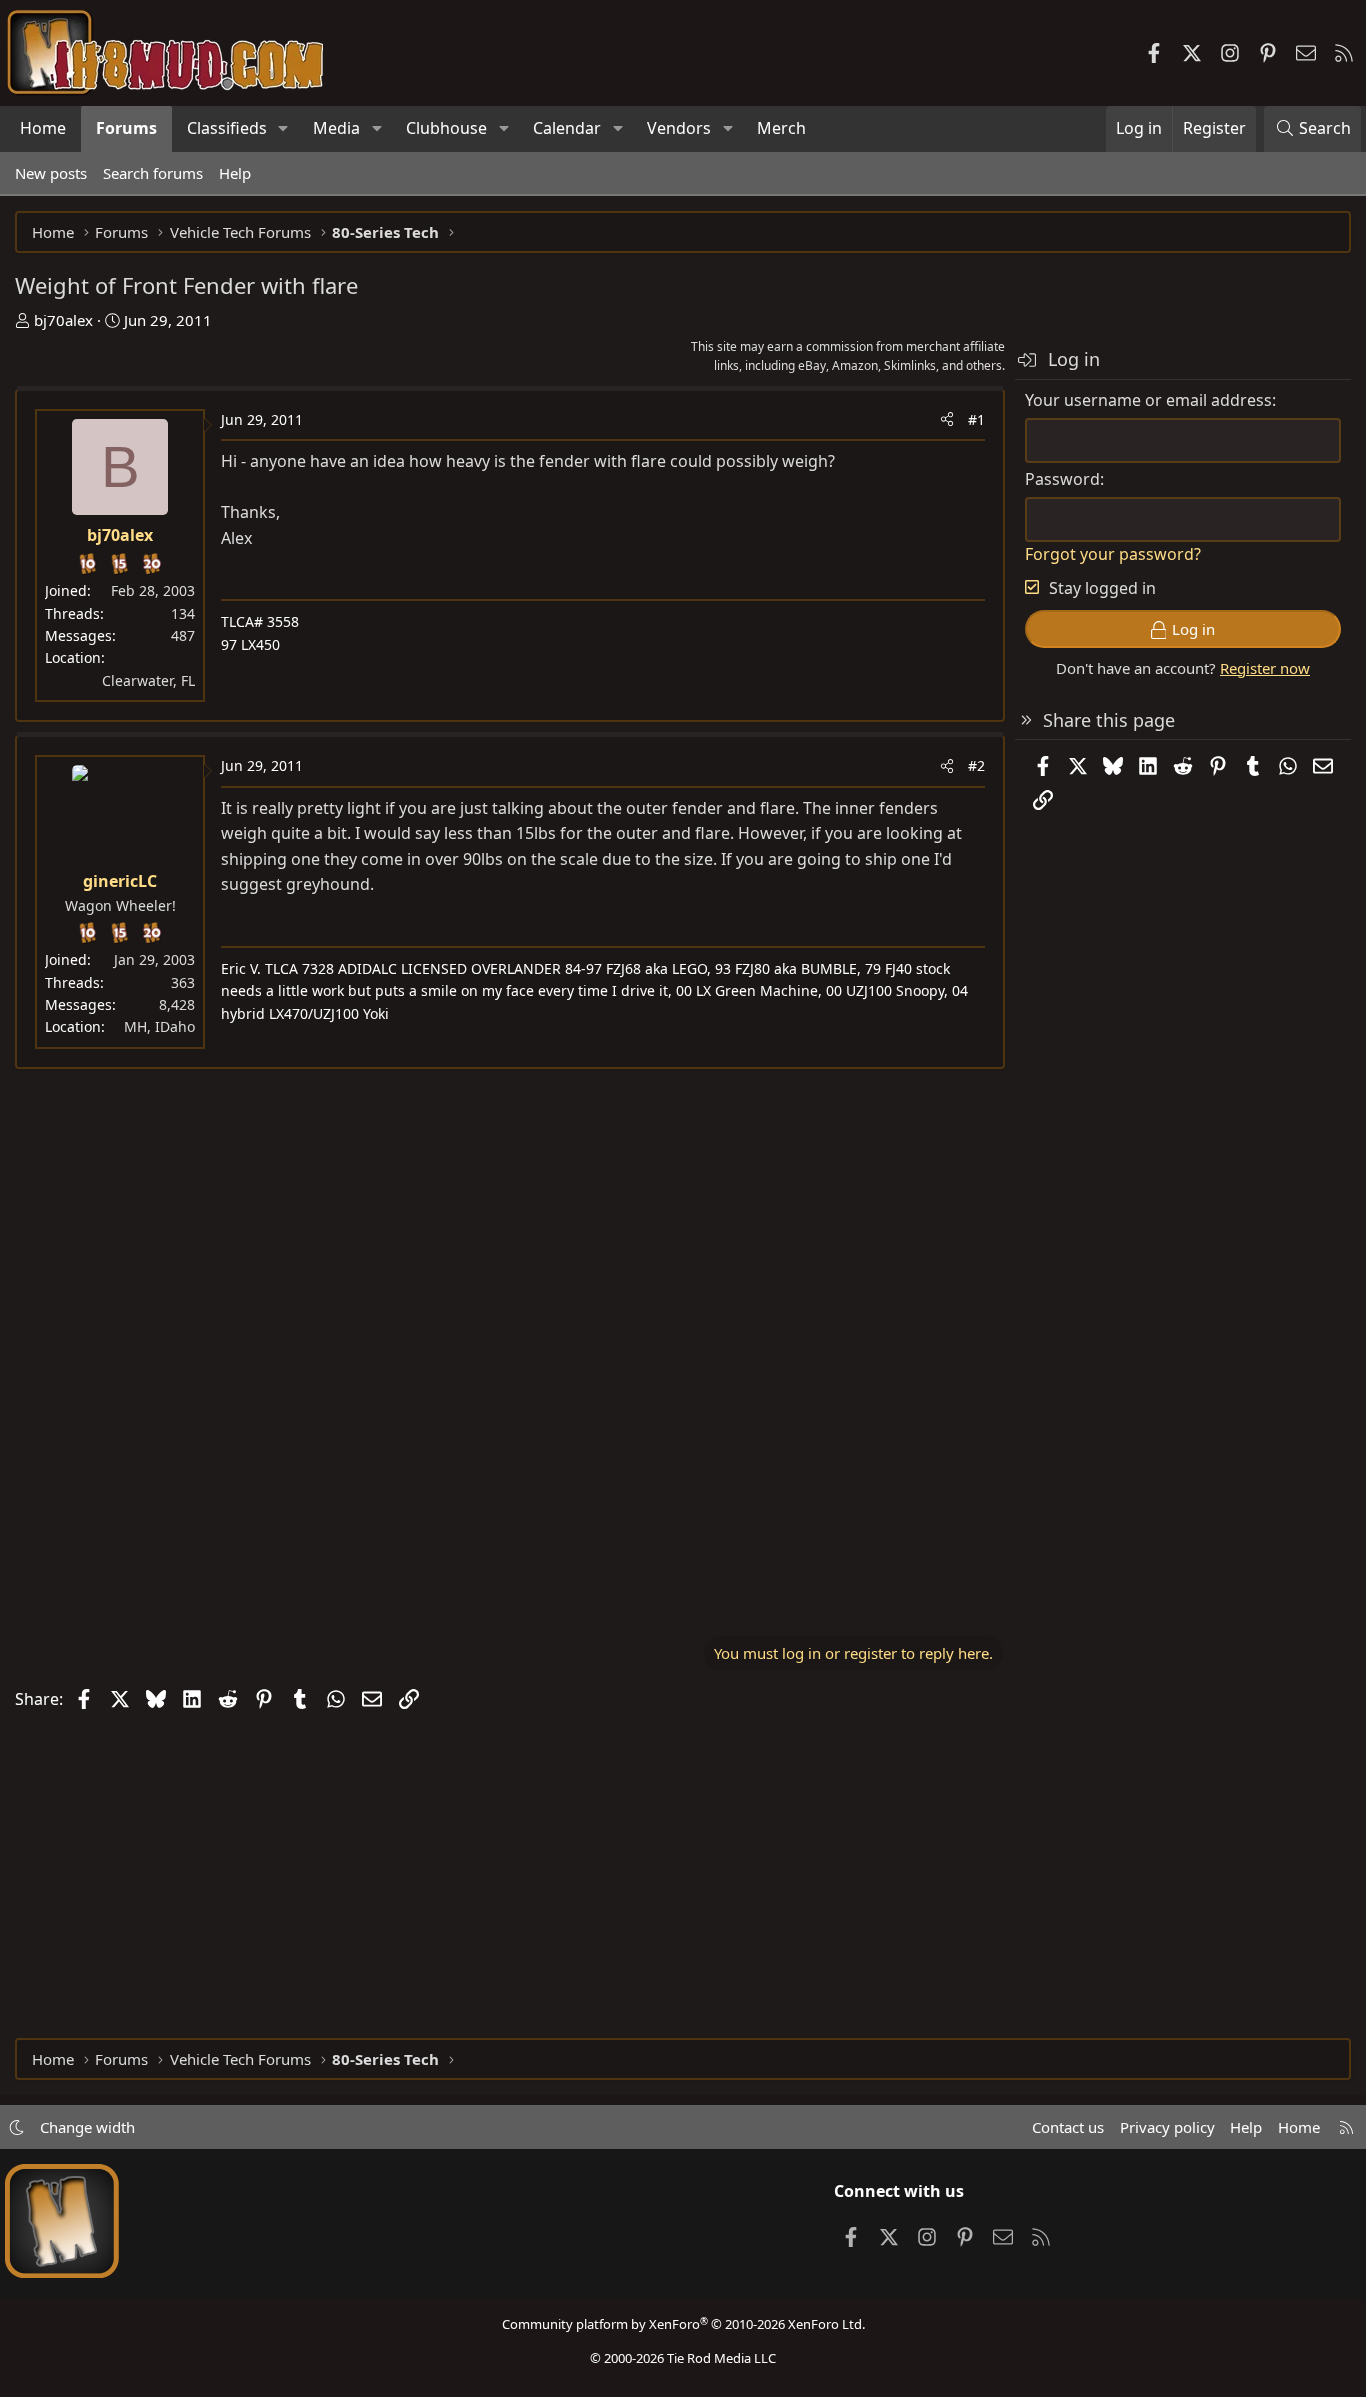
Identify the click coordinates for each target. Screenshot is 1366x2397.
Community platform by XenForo (683, 2324)
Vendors (679, 128)
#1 (976, 419)
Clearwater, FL (148, 680)
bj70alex (63, 320)
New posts (51, 173)
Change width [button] (87, 2127)
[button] (283, 129)
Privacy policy (1167, 2127)
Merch (781, 128)
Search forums (153, 173)
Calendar (567, 128)
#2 (976, 765)
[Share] (947, 420)
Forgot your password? (1113, 554)
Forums (126, 128)
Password (1062, 479)
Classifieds (227, 128)
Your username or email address (1148, 400)
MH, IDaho (159, 1026)
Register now (1265, 668)
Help (235, 173)
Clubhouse (446, 128)
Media (336, 128)
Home (43, 128)
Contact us (1068, 2127)
